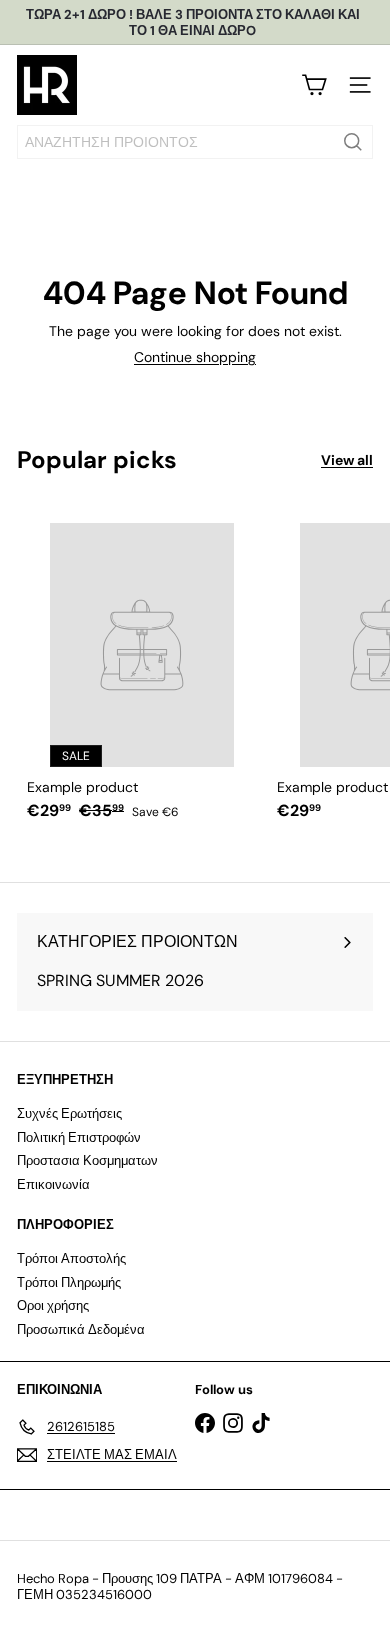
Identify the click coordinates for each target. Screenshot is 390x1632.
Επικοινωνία (53, 1184)
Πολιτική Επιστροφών (79, 1137)
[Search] (353, 142)
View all (347, 460)
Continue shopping (195, 357)
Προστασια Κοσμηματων (87, 1160)
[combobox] (195, 142)
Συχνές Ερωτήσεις (69, 1113)
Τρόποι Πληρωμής (69, 1282)
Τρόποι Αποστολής (71, 1258)
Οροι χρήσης (53, 1305)
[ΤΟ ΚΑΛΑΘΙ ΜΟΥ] (314, 85)
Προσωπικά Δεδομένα (81, 1329)
